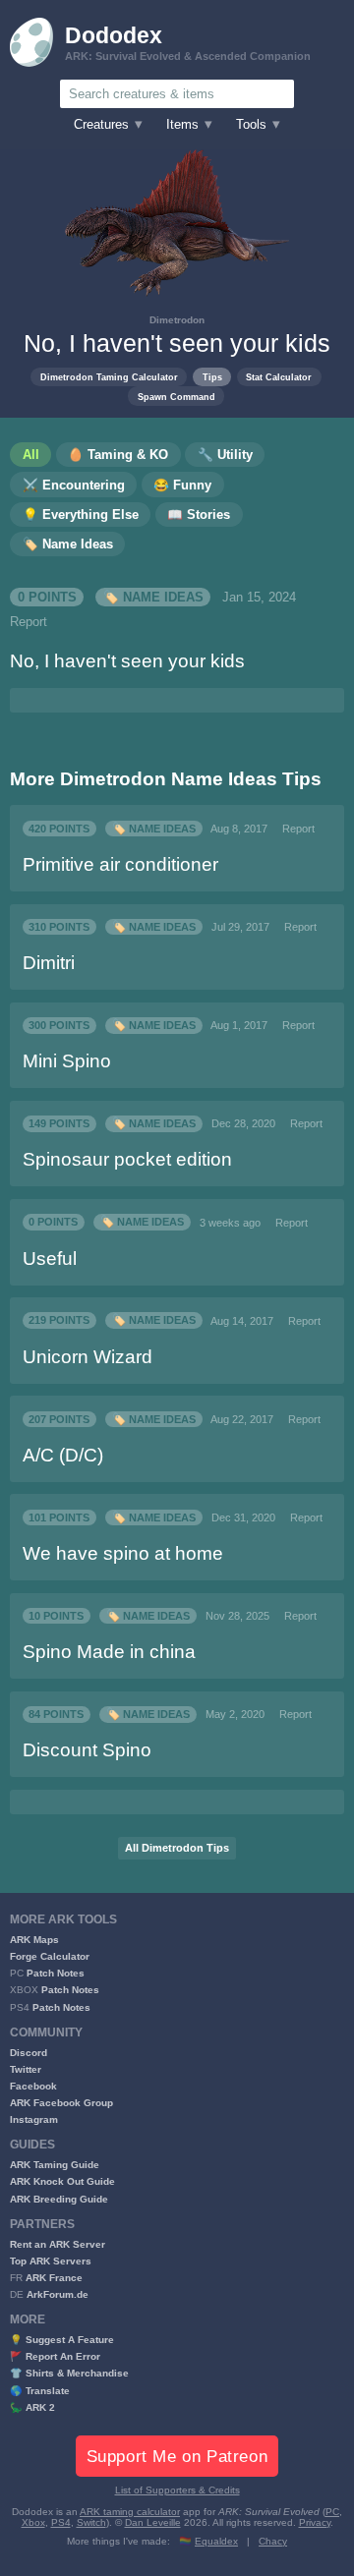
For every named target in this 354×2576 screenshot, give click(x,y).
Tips (212, 377)
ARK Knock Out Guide (62, 2181)
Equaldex (216, 2541)
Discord (29, 2053)
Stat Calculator (279, 377)
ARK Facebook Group (61, 2103)
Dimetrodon (177, 320)
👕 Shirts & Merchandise (69, 2373)
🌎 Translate (40, 2391)
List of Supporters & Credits (177, 2490)
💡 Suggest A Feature (62, 2340)
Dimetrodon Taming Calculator (109, 377)
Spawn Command (177, 397)
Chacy (273, 2541)
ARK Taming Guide (55, 2165)
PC (332, 2512)
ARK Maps (34, 1940)
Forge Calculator (50, 1956)
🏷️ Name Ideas (153, 598)
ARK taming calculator (130, 2512)
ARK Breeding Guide (59, 2199)
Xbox (33, 2522)
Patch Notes (56, 1973)
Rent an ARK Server (58, 2244)
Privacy (315, 2522)
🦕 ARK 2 (32, 2407)
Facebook (33, 2086)
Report (29, 622)
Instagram (34, 2119)
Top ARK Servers (51, 2261)
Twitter (26, 2069)
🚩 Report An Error (55, 2356)
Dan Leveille (153, 2522)
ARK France (54, 2278)
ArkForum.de (58, 2294)
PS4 (61, 2522)
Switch (91, 2522)
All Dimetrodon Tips (177, 1848)
